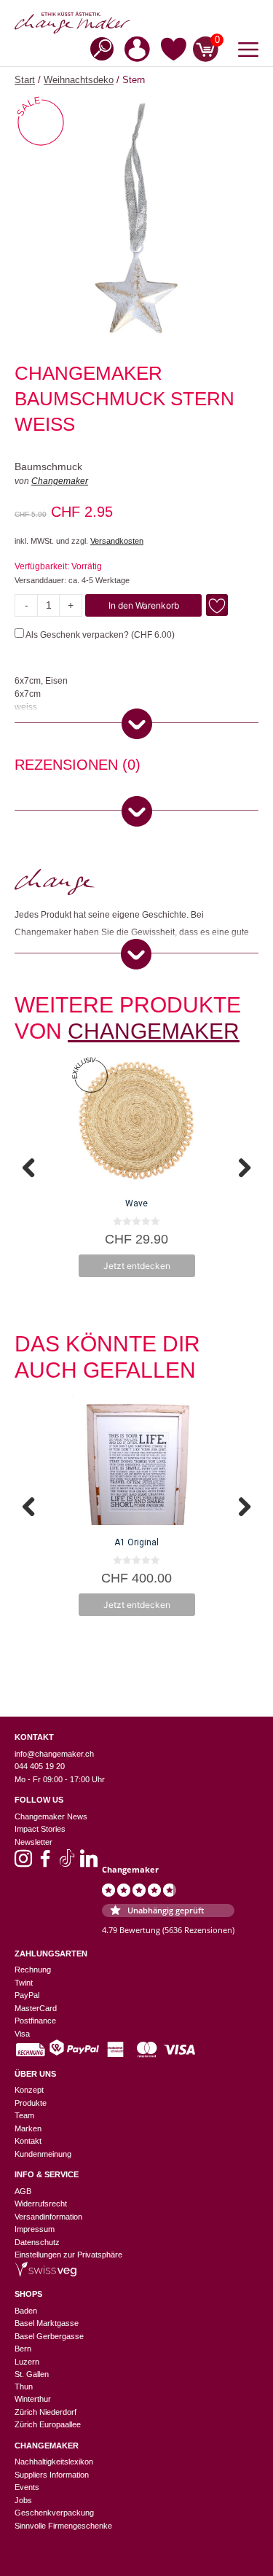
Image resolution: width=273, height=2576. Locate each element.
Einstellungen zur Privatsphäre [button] (68, 2255)
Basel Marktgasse (47, 2323)
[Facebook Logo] (45, 1863)
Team (24, 2115)
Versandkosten (117, 541)
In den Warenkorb (144, 605)
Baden (26, 2311)
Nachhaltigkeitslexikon (54, 2462)
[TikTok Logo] (67, 1863)
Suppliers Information (52, 2475)
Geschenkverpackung (54, 2513)
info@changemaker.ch (54, 1754)
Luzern (27, 2362)
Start (25, 80)
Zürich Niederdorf (45, 2412)
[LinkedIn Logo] (89, 1863)
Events (27, 2487)
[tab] (78, 767)
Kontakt (28, 2141)
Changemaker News (51, 1816)
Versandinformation (48, 2217)
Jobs (23, 2500)
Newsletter (33, 1842)
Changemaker (60, 481)
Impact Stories (40, 1829)
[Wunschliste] (174, 52)
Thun (24, 2386)
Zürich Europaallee (48, 2424)
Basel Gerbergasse (49, 2336)
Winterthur (33, 2399)
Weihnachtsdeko (79, 80)
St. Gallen (32, 2374)
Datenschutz (37, 2242)
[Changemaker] (136, 23)
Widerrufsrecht (41, 2204)
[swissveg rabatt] (45, 2273)
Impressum (35, 2229)
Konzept (29, 2090)
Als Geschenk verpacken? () (99, 635)
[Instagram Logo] (23, 1863)
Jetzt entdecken (137, 1266)
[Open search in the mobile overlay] (98, 48)
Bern (23, 2349)
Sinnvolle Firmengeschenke (63, 2526)
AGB (23, 2191)
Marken (28, 2128)
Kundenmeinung (43, 2154)
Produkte (31, 2103)
